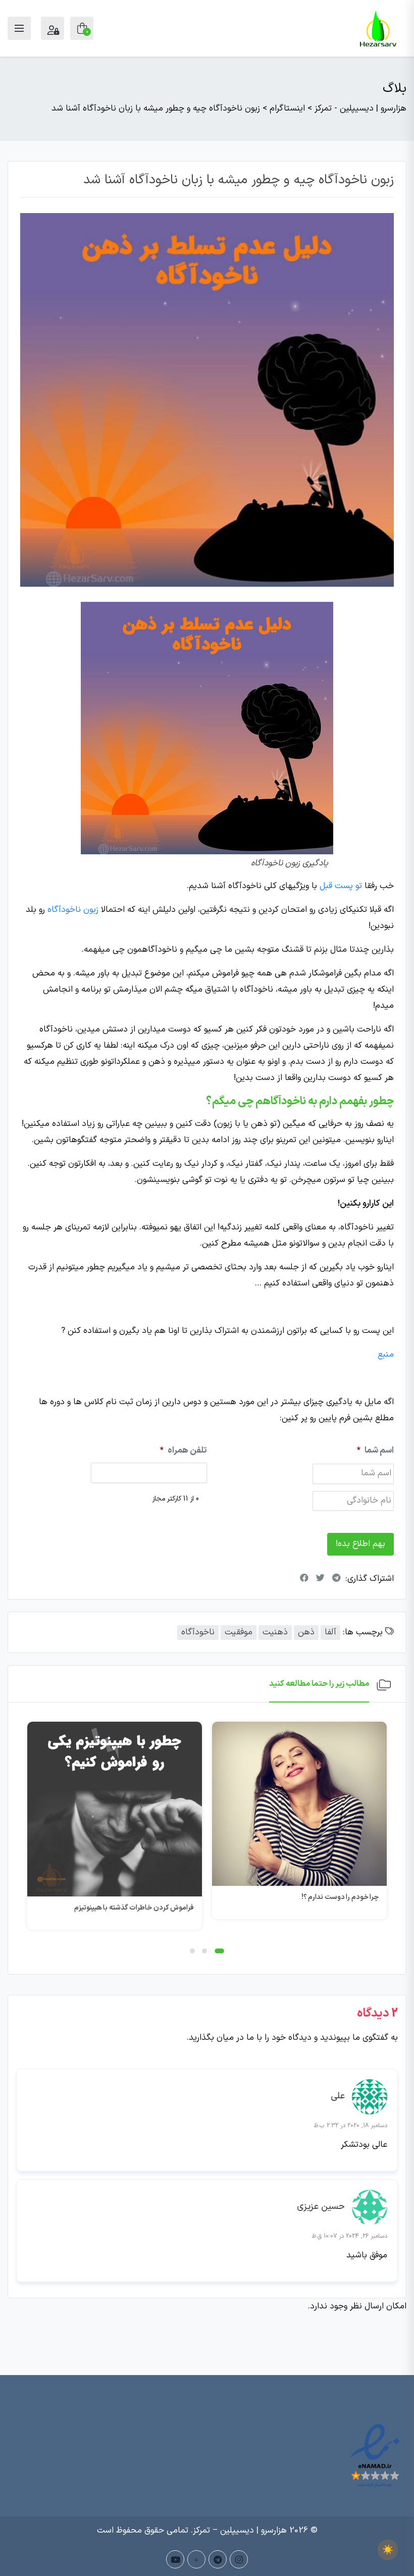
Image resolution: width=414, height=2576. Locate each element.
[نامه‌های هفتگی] (196, 2559)
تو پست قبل (341, 886)
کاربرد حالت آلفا (171, 1908)
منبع (386, 1355)
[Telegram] (218, 2559)
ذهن (306, 1632)
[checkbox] (388, 2550)
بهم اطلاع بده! (360, 1544)
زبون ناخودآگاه (73, 910)
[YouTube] (175, 2559)
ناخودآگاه (198, 1632)
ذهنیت (275, 1632)
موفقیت (239, 1632)
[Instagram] (239, 2559)
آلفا (330, 1632)
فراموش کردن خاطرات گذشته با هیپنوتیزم (319, 1908)
